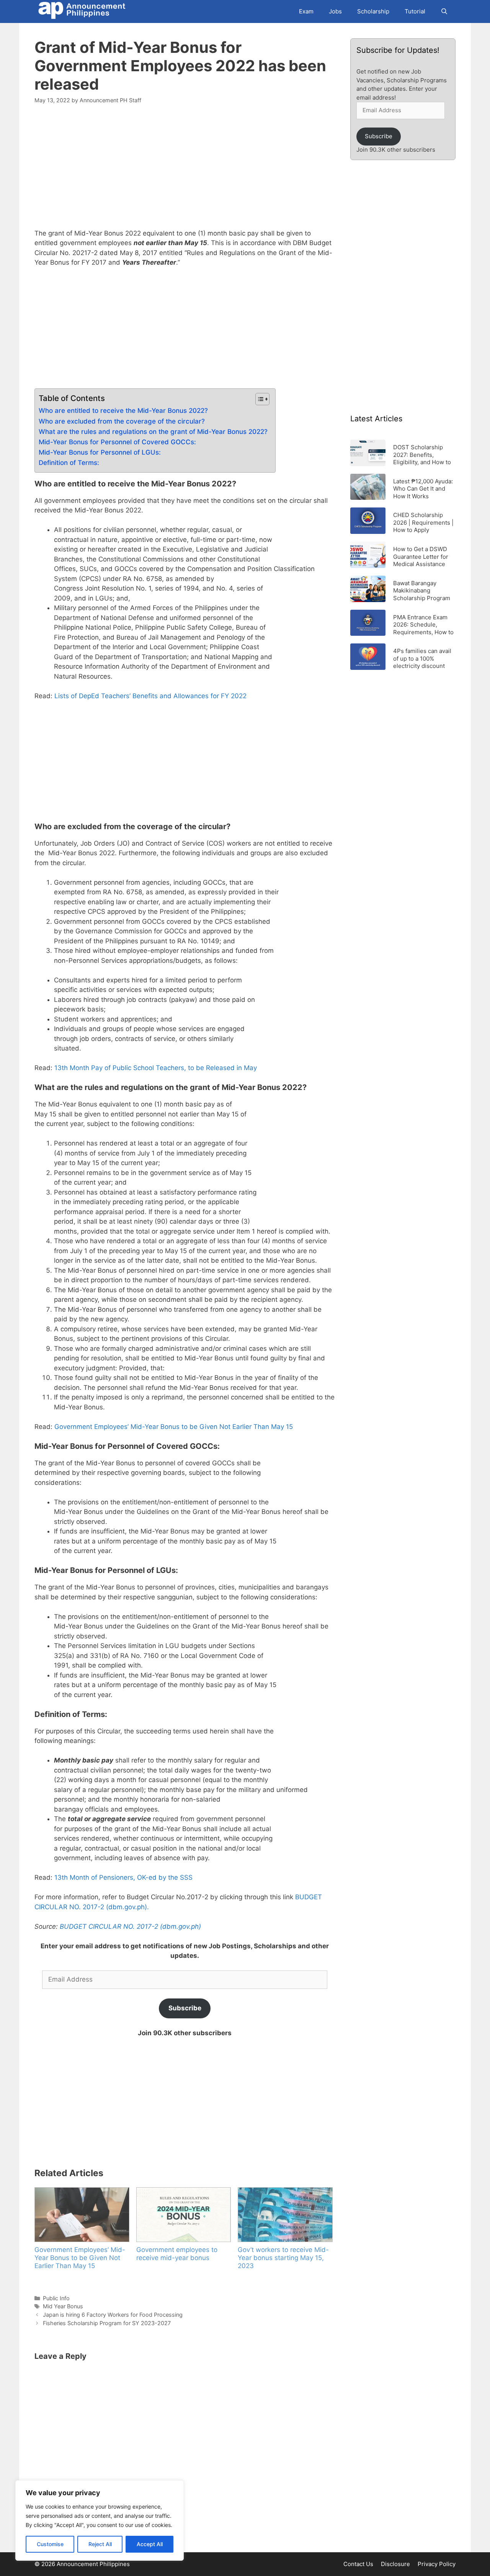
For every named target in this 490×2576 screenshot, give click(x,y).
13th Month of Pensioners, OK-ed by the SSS (123, 1877)
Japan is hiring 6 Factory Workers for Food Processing (113, 2315)
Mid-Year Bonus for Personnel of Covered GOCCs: (117, 442)
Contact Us (358, 2564)
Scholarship (373, 11)
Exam (306, 11)
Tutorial (415, 11)
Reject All (100, 2544)
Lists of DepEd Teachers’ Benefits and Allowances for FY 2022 (150, 696)
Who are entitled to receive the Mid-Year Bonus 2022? (123, 411)
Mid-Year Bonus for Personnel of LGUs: (100, 452)
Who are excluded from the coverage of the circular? (122, 421)
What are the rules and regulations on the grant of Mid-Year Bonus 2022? (153, 432)
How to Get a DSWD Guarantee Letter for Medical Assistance (421, 556)
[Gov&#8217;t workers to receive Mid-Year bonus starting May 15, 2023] (285, 2214)
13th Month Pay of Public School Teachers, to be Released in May (156, 1068)
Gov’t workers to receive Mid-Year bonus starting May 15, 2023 (283, 2258)
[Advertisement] (185, 171)
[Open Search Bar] (444, 11)
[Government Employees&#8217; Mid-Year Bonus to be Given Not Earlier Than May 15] (82, 2214)
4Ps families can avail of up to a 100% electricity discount (422, 658)
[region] (100, 2520)
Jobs (335, 11)
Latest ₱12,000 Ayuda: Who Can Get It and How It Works (423, 489)
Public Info (56, 2298)
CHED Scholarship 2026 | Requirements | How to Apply (423, 522)
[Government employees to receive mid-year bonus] (183, 2214)
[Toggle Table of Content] (259, 399)
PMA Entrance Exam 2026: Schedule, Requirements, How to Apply (423, 624)
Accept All (150, 2544)
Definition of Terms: (69, 463)
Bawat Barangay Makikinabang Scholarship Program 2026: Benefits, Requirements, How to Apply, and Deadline (423, 590)
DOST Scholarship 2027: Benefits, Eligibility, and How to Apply (422, 454)
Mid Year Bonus (63, 2306)
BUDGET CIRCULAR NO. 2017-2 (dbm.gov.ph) (130, 1926)
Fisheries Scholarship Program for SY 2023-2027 (107, 2323)
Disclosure (395, 2564)
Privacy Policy (437, 2564)
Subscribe (185, 2008)
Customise (50, 2544)
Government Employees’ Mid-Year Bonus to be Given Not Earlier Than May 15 (174, 1427)
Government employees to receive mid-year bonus (177, 2254)
